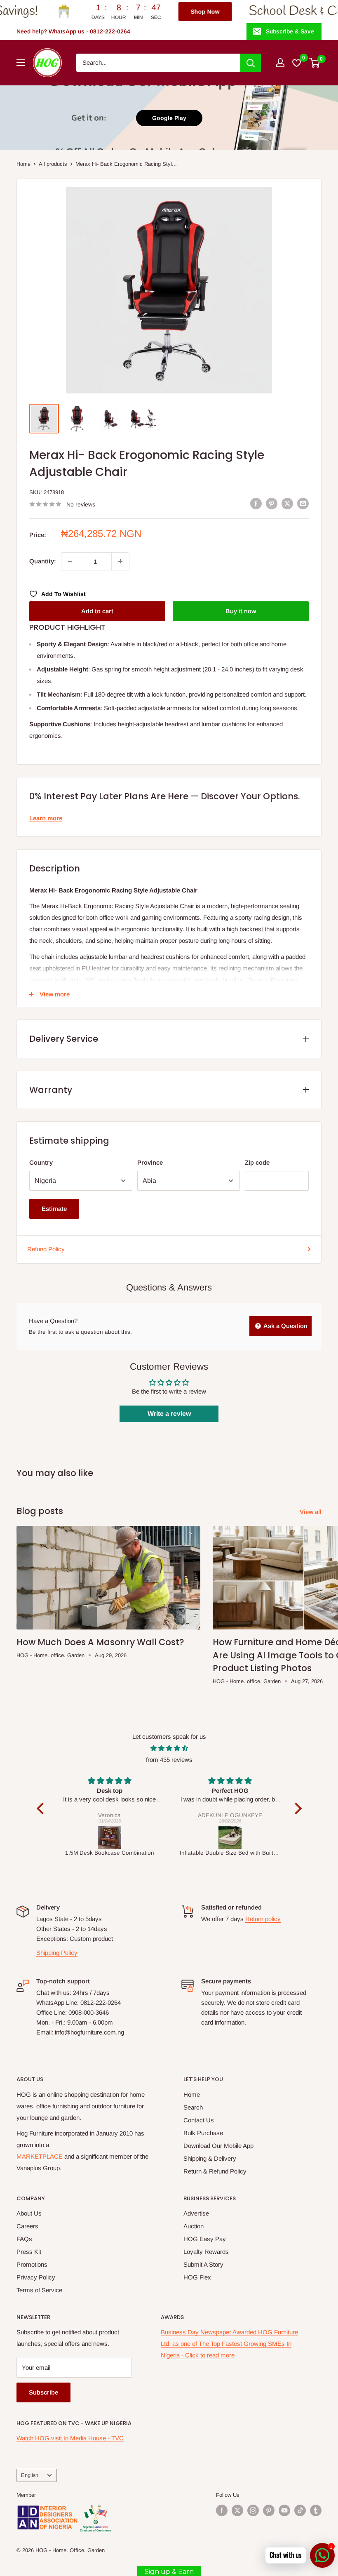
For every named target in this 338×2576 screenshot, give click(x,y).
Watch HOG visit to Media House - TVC (70, 2438)
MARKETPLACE (40, 2156)
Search (193, 2107)
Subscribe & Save (290, 31)
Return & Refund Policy (215, 2171)
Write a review (169, 1414)
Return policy (263, 1919)
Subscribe (43, 2392)
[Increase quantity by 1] (120, 561)
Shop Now (138, 12)
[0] (315, 63)
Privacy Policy (36, 2277)
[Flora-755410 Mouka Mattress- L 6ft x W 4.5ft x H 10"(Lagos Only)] (236, 1838)
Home (23, 164)
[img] (169, 1748)
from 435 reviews (169, 1760)
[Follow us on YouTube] (284, 2510)
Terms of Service (39, 2290)
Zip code (257, 1162)
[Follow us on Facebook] (222, 2510)
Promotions (32, 2264)
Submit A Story (203, 2264)
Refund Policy (46, 1249)
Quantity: (43, 561)
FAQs (24, 2239)
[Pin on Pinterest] (272, 503)
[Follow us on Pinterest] (269, 2510)
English (30, 2475)
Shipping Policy (57, 1953)
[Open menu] (21, 63)
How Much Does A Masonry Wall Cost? (100, 1642)
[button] (42, 1808)
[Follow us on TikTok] (300, 2510)
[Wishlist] (297, 63)
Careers (27, 2226)
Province (150, 1162)
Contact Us (199, 2120)
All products (53, 164)
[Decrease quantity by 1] (70, 561)
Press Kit (29, 2252)
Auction (194, 2226)
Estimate (54, 1209)
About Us (29, 2213)
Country (41, 1162)
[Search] (251, 63)
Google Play (169, 118)
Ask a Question (285, 1326)
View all (311, 1512)
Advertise (196, 2213)
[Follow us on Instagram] (253, 2510)
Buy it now (241, 611)
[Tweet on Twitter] (287, 503)
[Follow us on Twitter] (237, 2510)
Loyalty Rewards (206, 2252)
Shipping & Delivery (210, 2158)
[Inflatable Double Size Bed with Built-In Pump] (115, 1838)
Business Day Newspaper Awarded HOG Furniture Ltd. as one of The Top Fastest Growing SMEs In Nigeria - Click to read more (229, 2344)
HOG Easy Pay (205, 2239)
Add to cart (97, 611)
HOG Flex (197, 2277)
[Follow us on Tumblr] (316, 2510)
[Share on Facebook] (256, 503)
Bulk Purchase (203, 2133)
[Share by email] (303, 503)
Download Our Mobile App (218, 2146)
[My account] (280, 63)
